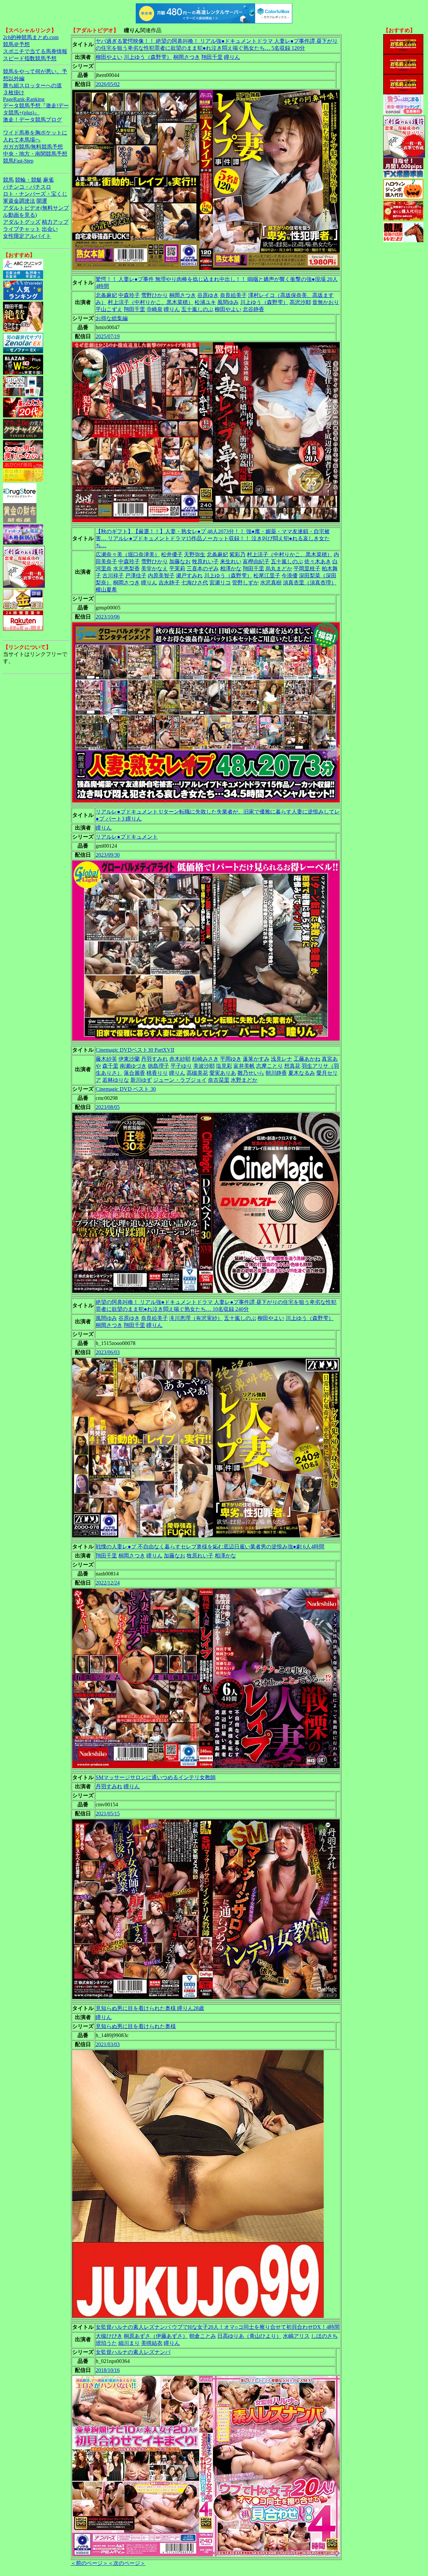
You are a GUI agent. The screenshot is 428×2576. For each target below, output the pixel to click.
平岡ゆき (231, 1059)
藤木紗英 (106, 1059)
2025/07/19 (108, 336)
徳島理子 (158, 1066)
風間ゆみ (228, 302)
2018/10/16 (108, 2370)
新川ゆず (141, 1080)
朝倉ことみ (203, 2336)
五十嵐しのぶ (197, 309)
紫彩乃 (237, 554)
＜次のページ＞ (127, 2563)
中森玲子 (129, 295)
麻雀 (48, 180)
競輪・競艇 (28, 180)
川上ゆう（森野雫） (148, 57)
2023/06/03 (108, 1352)
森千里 (110, 1066)
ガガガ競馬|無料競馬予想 (33, 147)
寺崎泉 (154, 309)
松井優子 (172, 554)
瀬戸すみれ (189, 576)
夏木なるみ (302, 1073)
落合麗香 (134, 1073)
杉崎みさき (205, 1059)
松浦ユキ (205, 302)
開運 (42, 201)
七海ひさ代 (195, 583)
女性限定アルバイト (27, 236)
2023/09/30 (108, 855)
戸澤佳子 (136, 576)
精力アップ (55, 222)
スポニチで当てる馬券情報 (35, 51)
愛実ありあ (223, 1073)
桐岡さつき (187, 57)
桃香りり (157, 1073)
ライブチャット (22, 229)
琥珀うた (106, 2343)
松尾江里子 (267, 576)
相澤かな (231, 568)
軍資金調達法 (19, 201)
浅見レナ (282, 1059)
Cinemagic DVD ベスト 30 (126, 1089)
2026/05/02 (108, 84)
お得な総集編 (112, 318)
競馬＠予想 (16, 44)
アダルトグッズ (22, 222)
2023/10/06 (108, 617)
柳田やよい (109, 57)
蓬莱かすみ (256, 1059)
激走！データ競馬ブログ (32, 120)
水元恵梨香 (126, 568)
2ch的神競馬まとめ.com (31, 37)
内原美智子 (161, 576)
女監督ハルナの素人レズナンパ (133, 2352)
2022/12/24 (108, 1583)
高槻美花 (197, 1073)
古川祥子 (113, 576)
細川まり (129, 2343)
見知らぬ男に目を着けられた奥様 (136, 2026)
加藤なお (180, 561)
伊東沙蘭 (129, 1059)
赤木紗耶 (180, 1059)
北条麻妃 (106, 295)
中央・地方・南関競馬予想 (35, 154)
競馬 (8, 180)
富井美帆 (244, 1066)
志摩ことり (270, 1066)
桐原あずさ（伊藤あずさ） (156, 2336)
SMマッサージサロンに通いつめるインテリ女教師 (156, 1777)
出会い (50, 229)
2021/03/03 (108, 2044)
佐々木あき (318, 561)
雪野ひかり (154, 295)
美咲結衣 (152, 2343)
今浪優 (290, 576)
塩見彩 (224, 1066)
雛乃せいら (251, 1073)
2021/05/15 (108, 1814)
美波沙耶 (204, 1066)
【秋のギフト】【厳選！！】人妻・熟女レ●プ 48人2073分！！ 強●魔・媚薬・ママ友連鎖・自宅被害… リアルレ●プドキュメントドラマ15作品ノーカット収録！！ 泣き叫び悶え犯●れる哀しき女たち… (213, 538)
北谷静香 (253, 309)
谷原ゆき (208, 295)
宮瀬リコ (220, 583)
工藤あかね (307, 1059)
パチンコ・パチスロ (27, 187)
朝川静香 (276, 1073)
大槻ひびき (109, 2336)
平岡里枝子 (307, 568)
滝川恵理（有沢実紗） (196, 1318)
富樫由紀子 (256, 561)
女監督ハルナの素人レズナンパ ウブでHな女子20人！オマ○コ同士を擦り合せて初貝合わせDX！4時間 (218, 2327)
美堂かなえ (154, 568)
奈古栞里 (219, 1080)
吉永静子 (169, 583)
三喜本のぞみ (203, 568)
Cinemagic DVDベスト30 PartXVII (135, 1050)
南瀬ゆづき (133, 1066)
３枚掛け (14, 92)
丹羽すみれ (154, 1059)
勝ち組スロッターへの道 (32, 85)
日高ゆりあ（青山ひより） (249, 2336)
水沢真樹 (271, 583)
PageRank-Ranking (24, 99)
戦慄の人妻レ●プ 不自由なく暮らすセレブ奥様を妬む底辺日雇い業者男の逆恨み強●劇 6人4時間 (210, 1547)
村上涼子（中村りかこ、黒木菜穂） (150, 302)
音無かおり (326, 302)
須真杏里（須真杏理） (310, 583)
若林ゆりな (116, 1080)
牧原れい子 (205, 561)
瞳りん (232, 57)
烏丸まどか (279, 568)
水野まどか (244, 1080)
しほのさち (324, 2336)
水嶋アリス (296, 2336)
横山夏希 (106, 590)
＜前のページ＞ (89, 2563)
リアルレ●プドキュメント (127, 837)
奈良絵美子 (233, 295)
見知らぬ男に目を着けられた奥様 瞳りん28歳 (150, 2008)
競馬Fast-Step (18, 161)
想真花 (292, 1066)
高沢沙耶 (300, 302)
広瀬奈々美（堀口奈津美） (128, 554)
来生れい (231, 561)
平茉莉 (177, 568)
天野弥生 (195, 554)
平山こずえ (109, 309)
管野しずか (245, 583)
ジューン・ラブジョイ (180, 1080)
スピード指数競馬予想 (30, 58)
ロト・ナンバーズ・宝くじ (35, 194)
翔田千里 (212, 57)
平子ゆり (181, 1066)
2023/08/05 (108, 1107)
